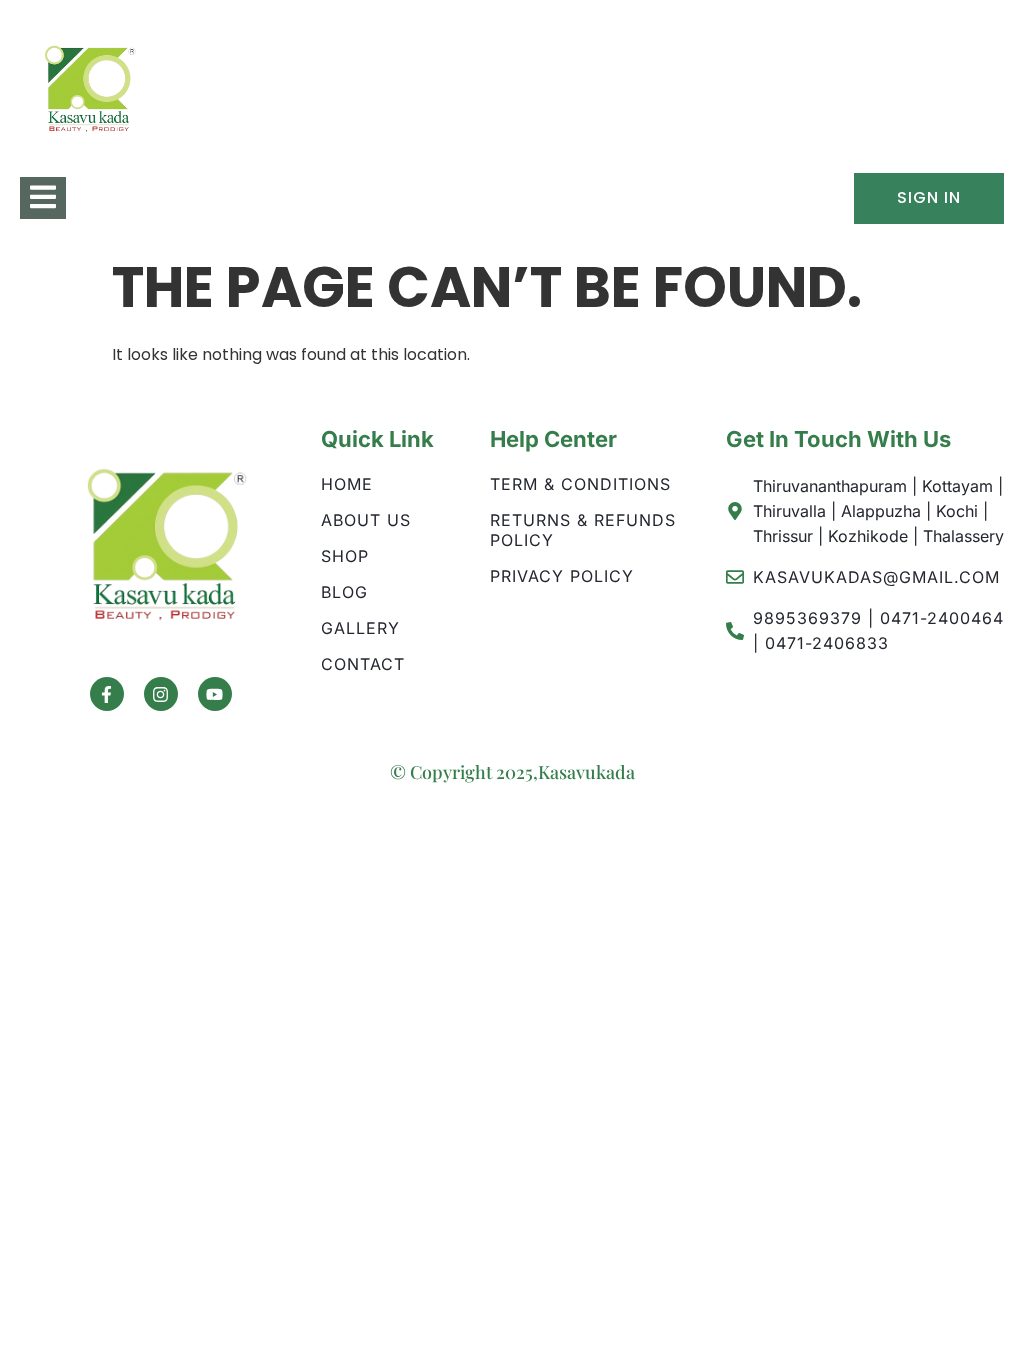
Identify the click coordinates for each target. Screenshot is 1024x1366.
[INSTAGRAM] (161, 694)
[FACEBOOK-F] (107, 694)
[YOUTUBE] (215, 694)
